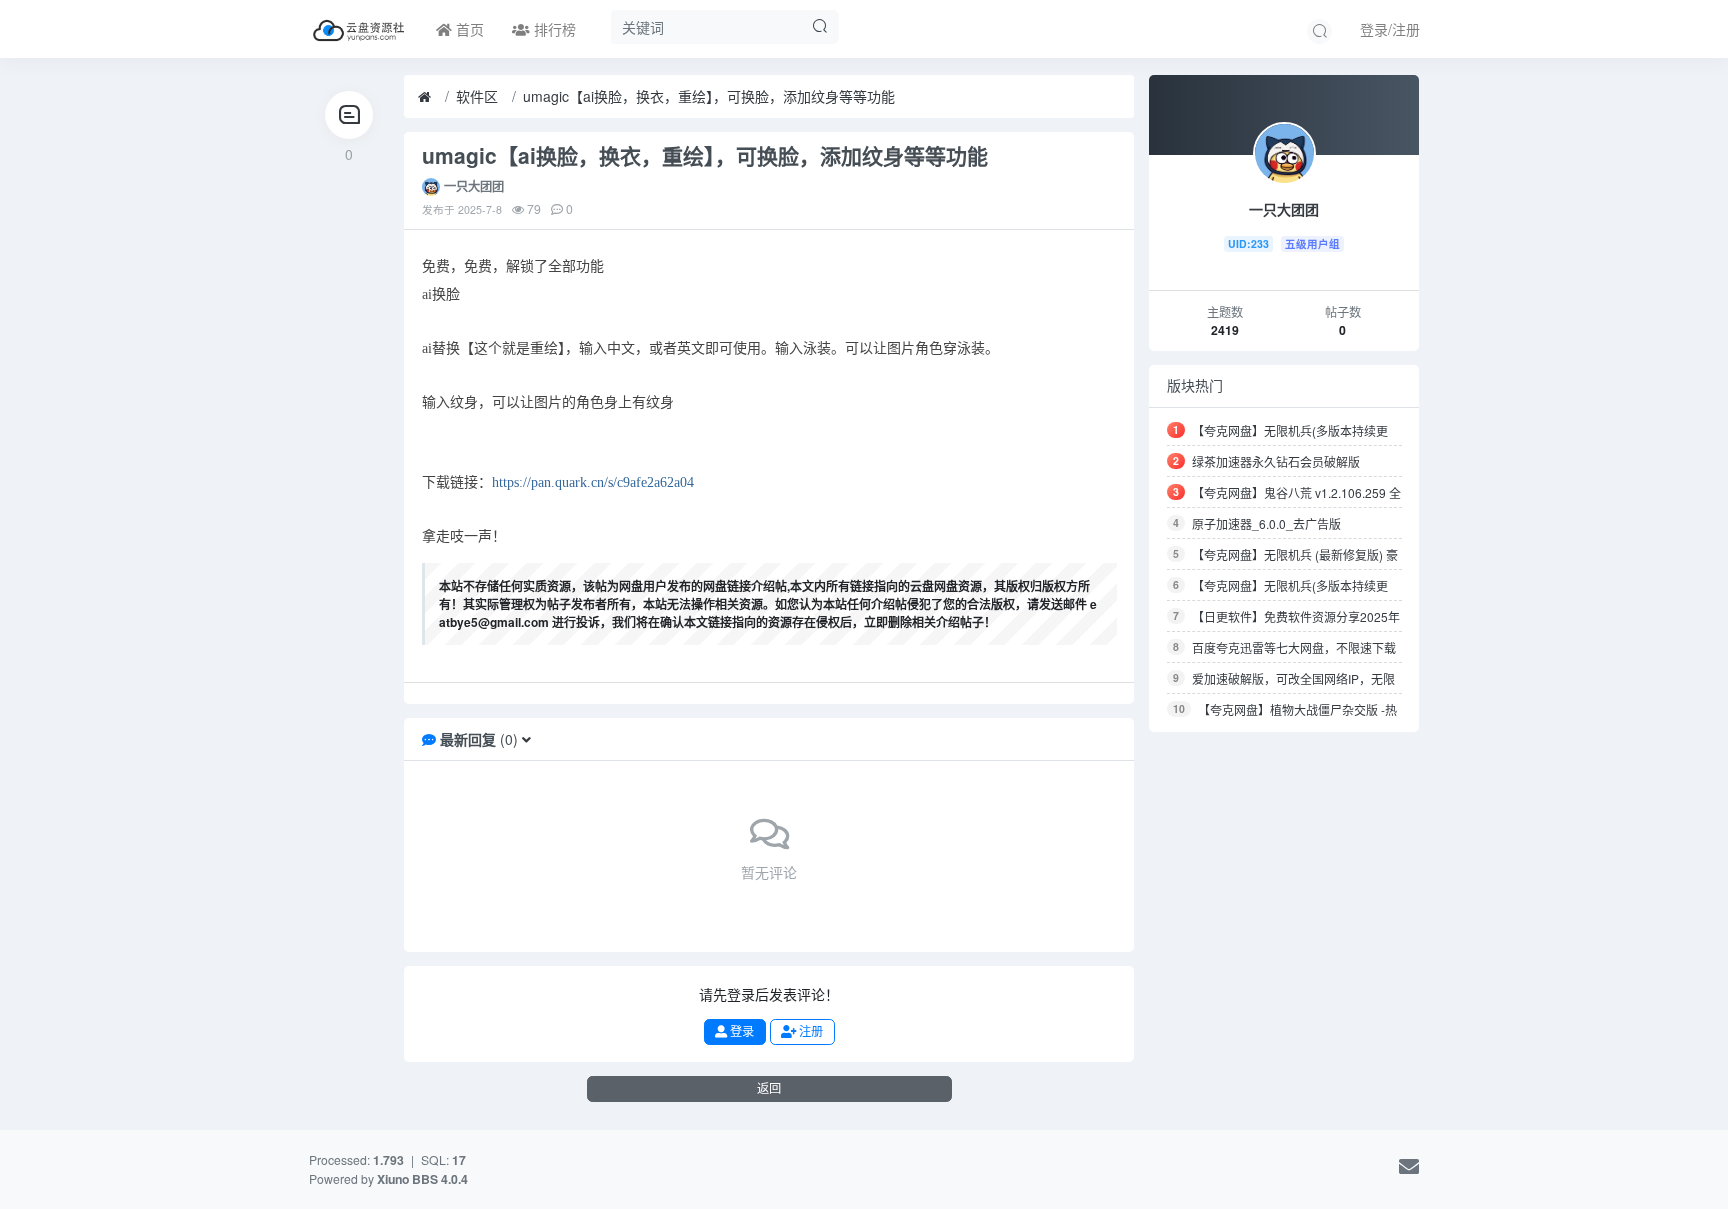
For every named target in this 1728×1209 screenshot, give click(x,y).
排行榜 (553, 29)
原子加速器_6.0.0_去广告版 (1266, 523)
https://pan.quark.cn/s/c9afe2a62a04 (593, 482)
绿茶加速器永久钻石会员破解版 (1276, 461)
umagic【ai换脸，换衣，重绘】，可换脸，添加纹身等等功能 (709, 96)
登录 (740, 1031)
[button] (526, 739)
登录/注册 (1390, 29)
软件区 (477, 96)
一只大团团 (474, 186)
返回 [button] (769, 1088)
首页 (468, 29)
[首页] (424, 97)
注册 (809, 1031)
